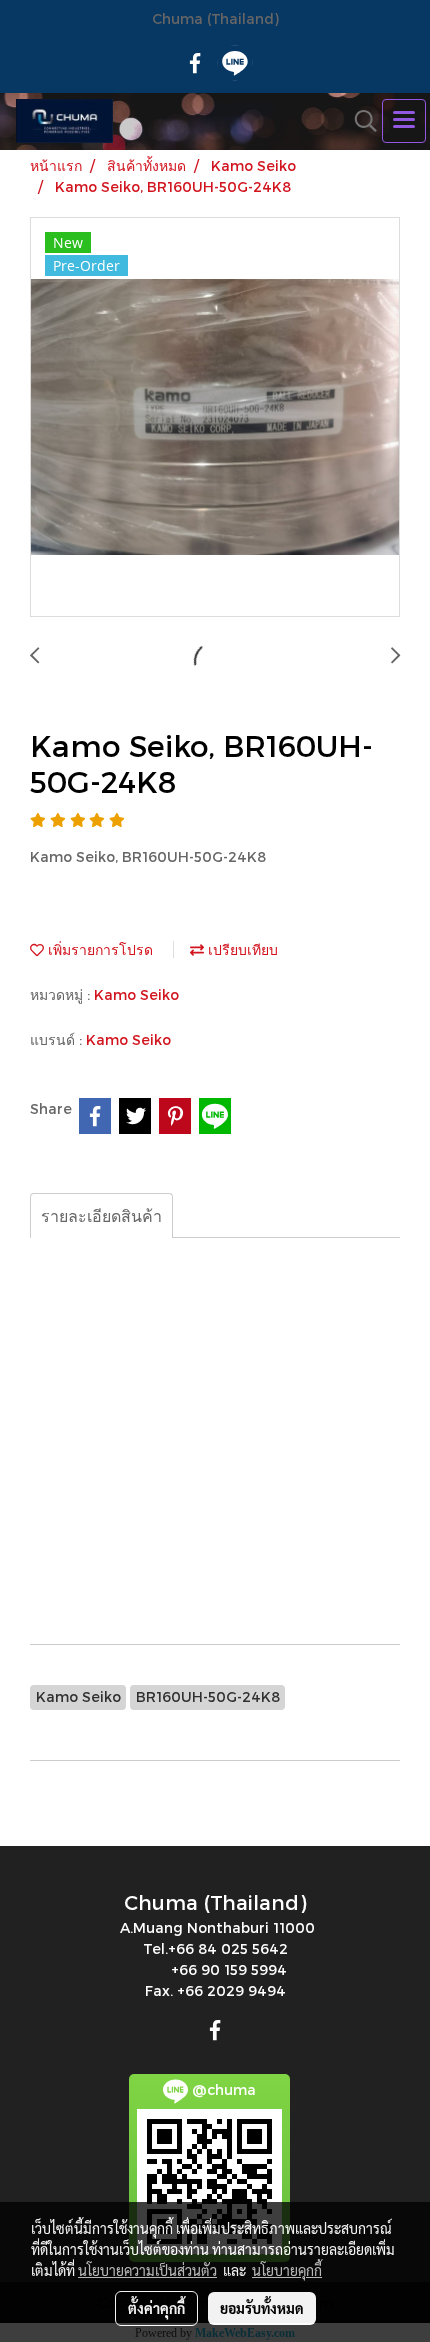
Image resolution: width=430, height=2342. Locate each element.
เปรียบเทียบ (241, 949)
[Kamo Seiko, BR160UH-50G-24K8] (215, 418)
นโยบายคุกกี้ (287, 2270)
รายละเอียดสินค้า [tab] (101, 1215)
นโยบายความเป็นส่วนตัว (147, 2270)
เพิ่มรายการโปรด (98, 949)
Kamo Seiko (136, 994)
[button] (359, 121)
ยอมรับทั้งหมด (262, 2308)
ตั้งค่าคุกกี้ (156, 2308)
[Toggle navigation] (404, 121)
